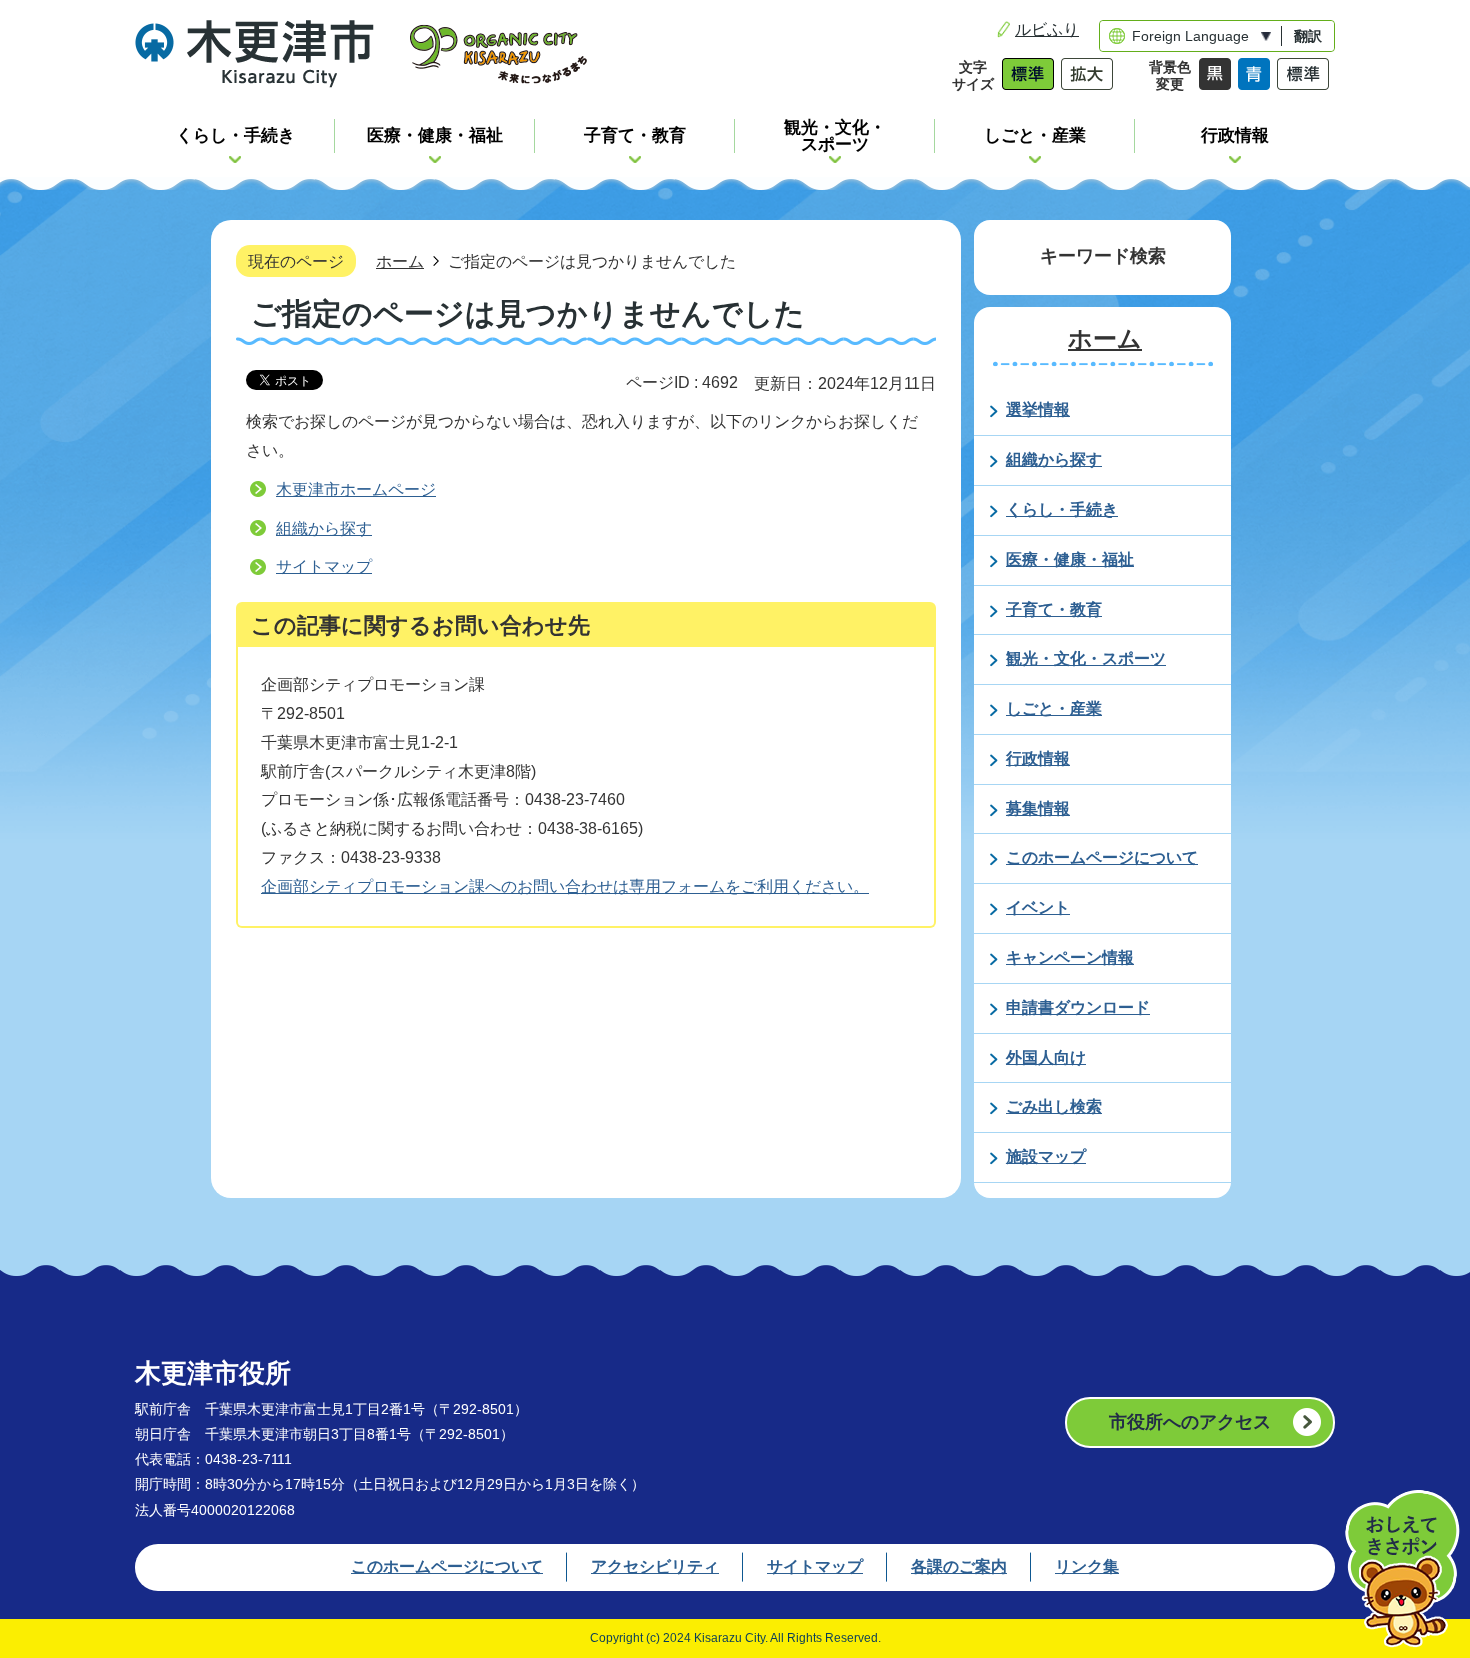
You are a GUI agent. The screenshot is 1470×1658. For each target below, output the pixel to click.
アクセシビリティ (655, 1566)
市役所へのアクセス (1190, 1422)
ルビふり (1047, 29)
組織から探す (324, 528)
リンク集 (1087, 1566)
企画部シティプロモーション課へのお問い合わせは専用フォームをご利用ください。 (565, 886)
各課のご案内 (959, 1566)
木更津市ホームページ (356, 489)
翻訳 (1308, 36)
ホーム (400, 261)
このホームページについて (447, 1566)
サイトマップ (324, 566)
